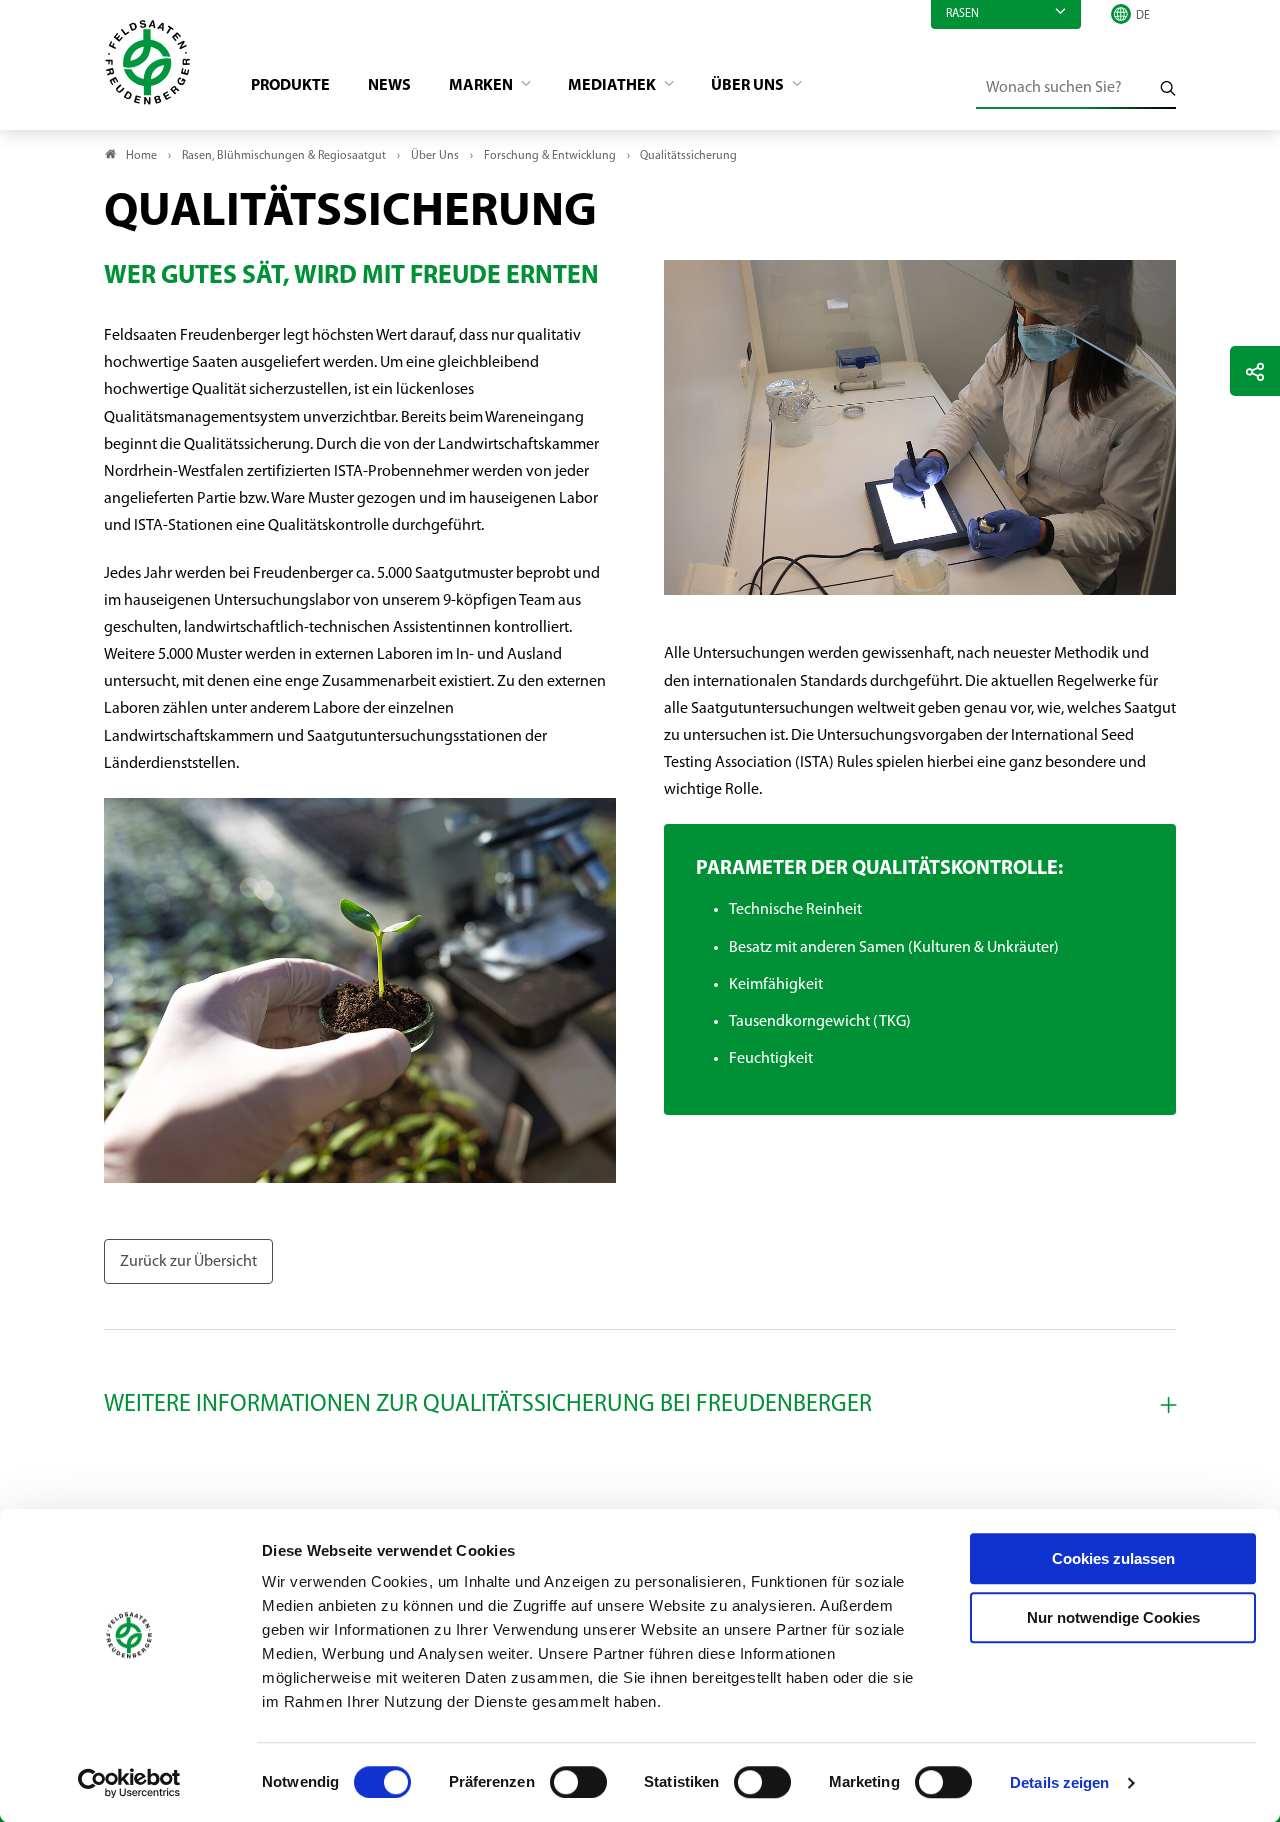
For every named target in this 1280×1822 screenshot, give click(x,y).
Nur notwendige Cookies (1113, 1617)
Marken (482, 86)
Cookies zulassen (1113, 1558)
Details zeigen (1059, 1782)
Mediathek (613, 86)
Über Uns (749, 86)
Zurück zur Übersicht (188, 1262)
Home (141, 156)
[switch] (578, 1782)
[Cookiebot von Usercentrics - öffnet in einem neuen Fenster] (129, 1783)
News (389, 86)
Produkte (290, 86)
